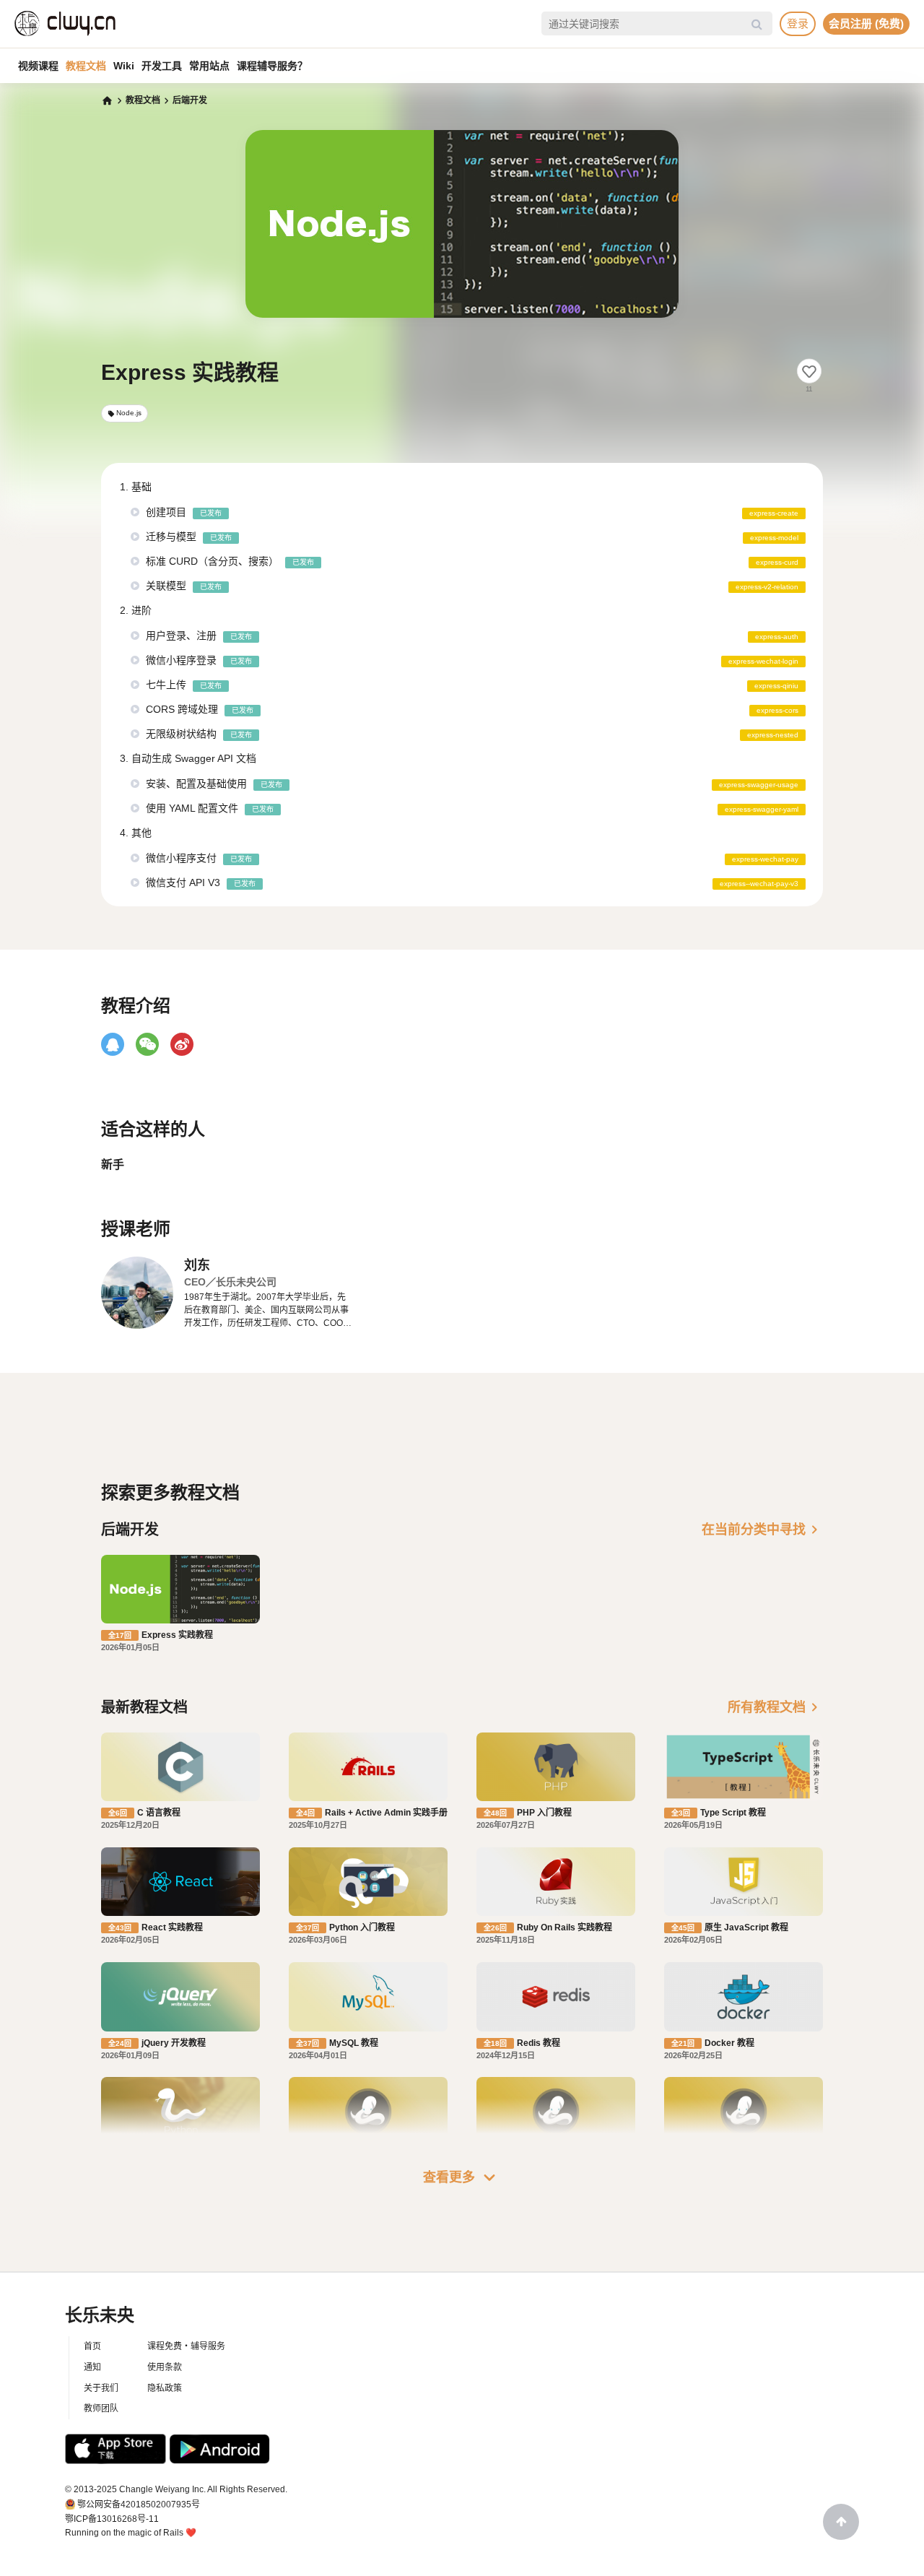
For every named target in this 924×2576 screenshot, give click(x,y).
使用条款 (165, 2367)
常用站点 (209, 66)
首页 (92, 2346)
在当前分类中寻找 (762, 1530)
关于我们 (101, 2388)
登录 (798, 23)
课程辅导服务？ (272, 66)
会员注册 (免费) (866, 23)
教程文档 (86, 66)
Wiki (124, 66)
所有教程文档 (775, 1707)
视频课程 (38, 66)
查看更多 (462, 2177)
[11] (809, 371)
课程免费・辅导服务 (186, 2346)
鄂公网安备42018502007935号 (139, 2505)
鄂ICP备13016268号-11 (112, 2519)
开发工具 (162, 66)
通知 (92, 2367)
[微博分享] (182, 1044)
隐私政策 (165, 2388)
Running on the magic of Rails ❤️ (131, 2533)
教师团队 (101, 2408)
